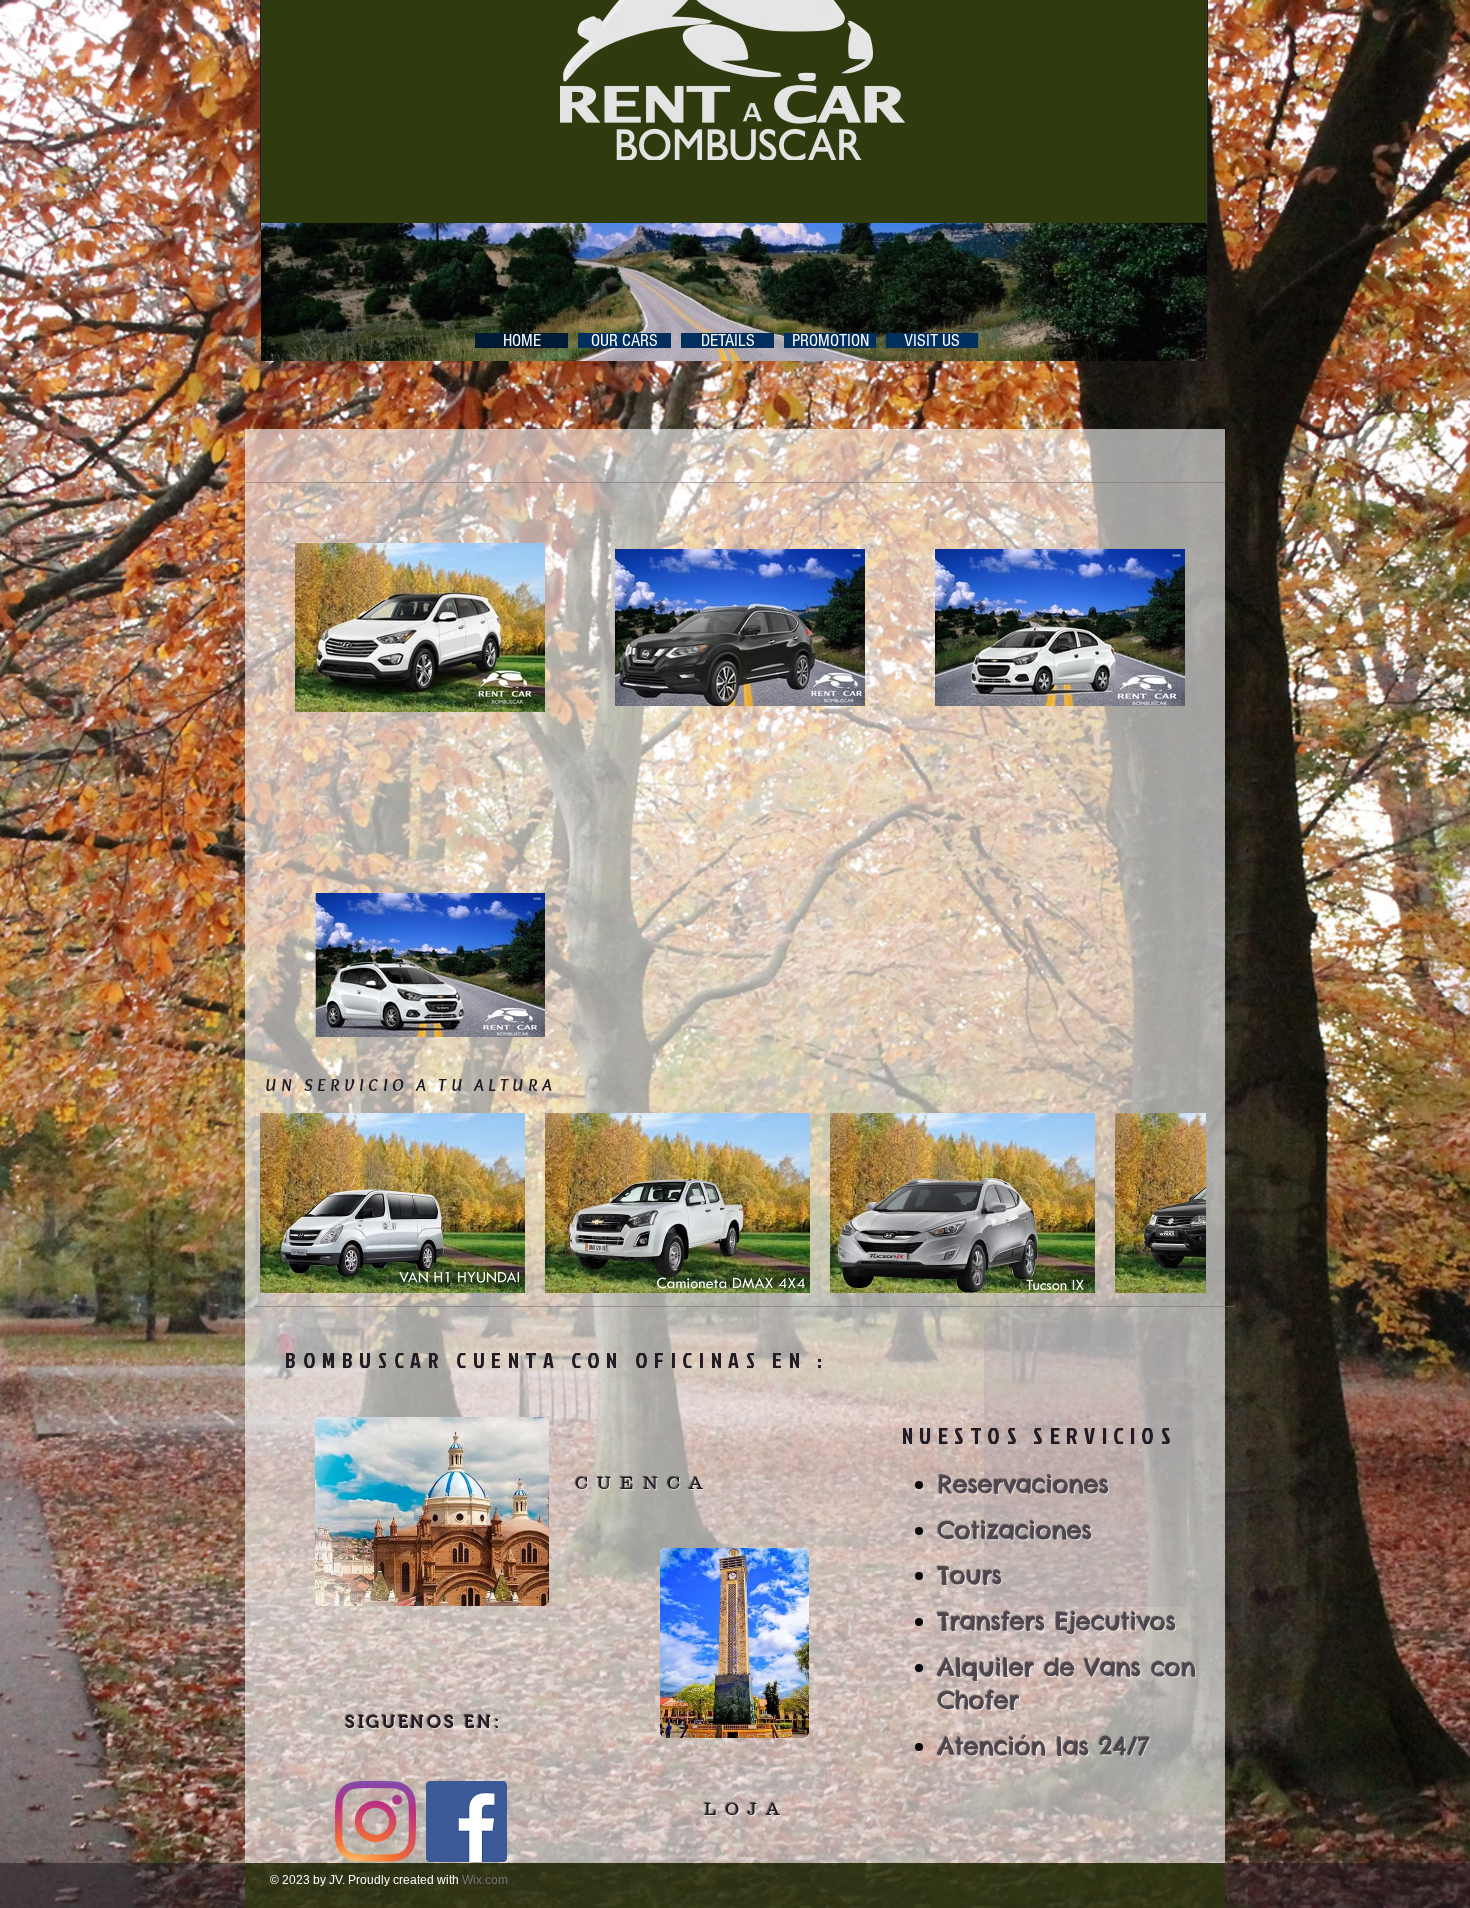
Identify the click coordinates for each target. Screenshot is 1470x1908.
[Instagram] (375, 1821)
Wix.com (485, 1880)
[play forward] (1181, 1203)
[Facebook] (466, 1821)
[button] (392, 1203)
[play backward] (285, 1203)
